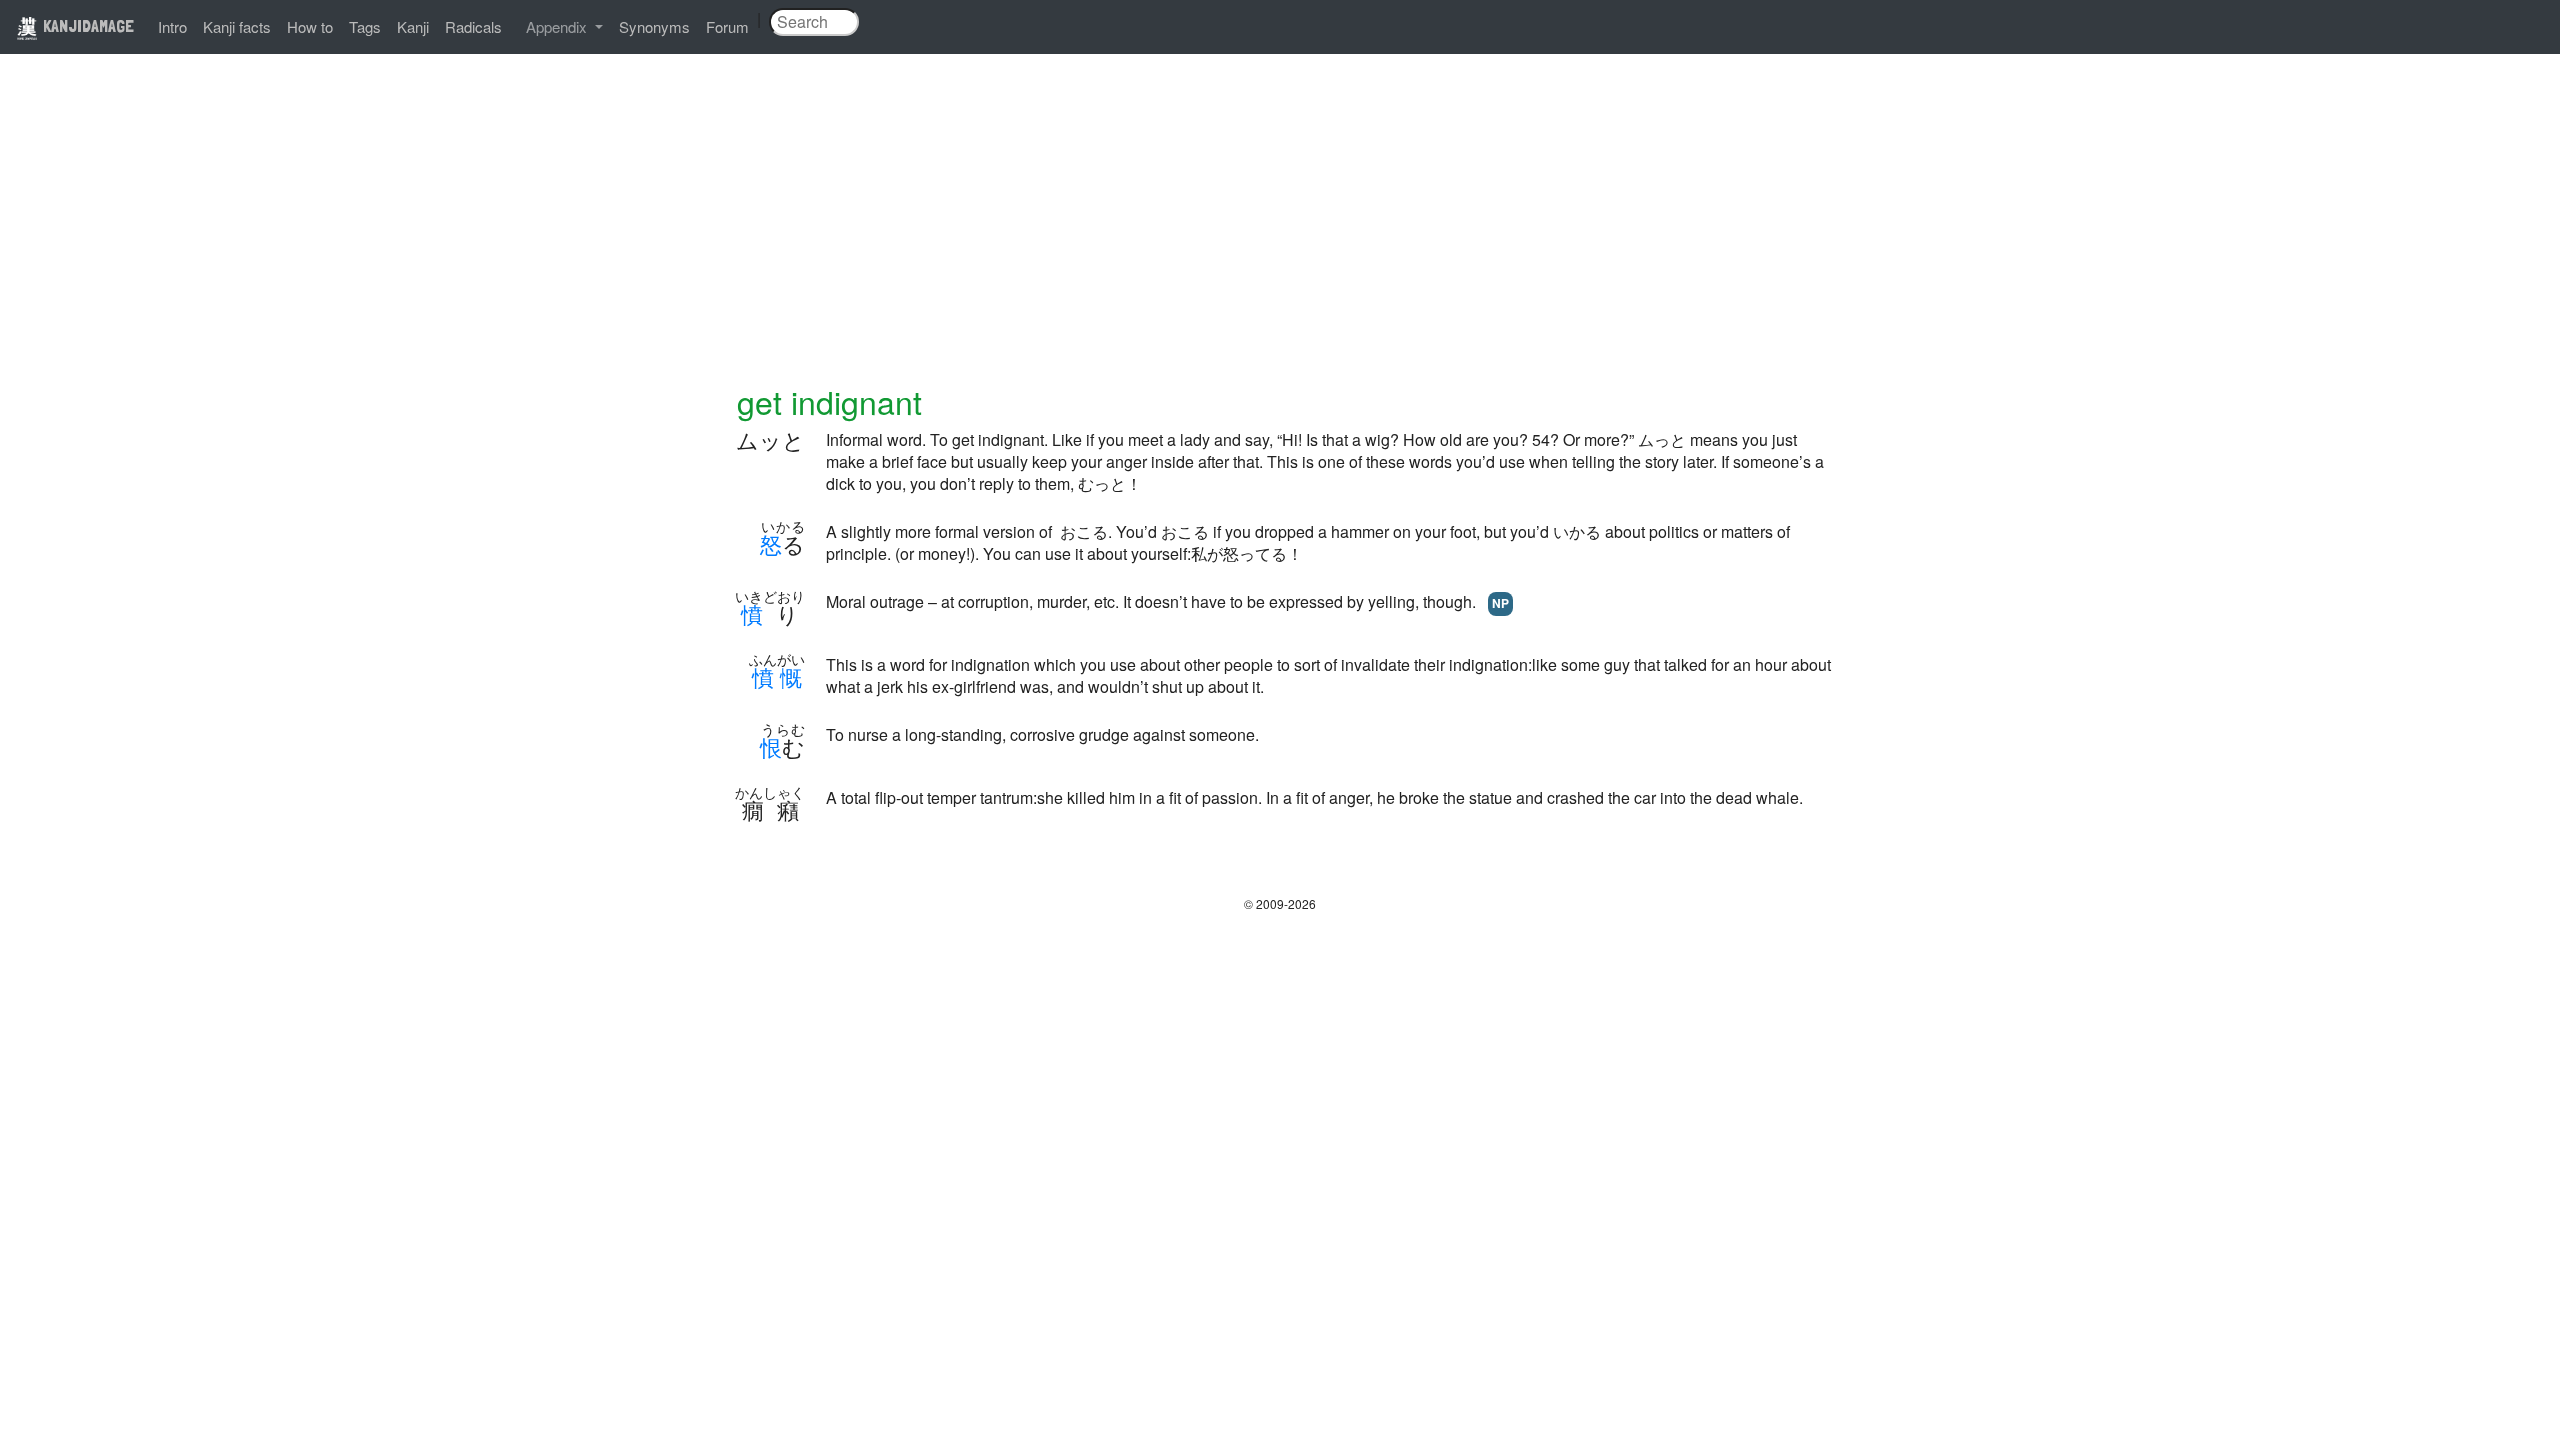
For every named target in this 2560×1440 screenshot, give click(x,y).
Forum (727, 26)
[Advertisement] (1280, 232)
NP (1500, 603)
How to (310, 26)
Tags (365, 26)
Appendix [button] (558, 26)
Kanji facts (237, 26)
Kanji (413, 26)
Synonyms (654, 26)
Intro (172, 26)
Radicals (473, 26)
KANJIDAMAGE (86, 25)
